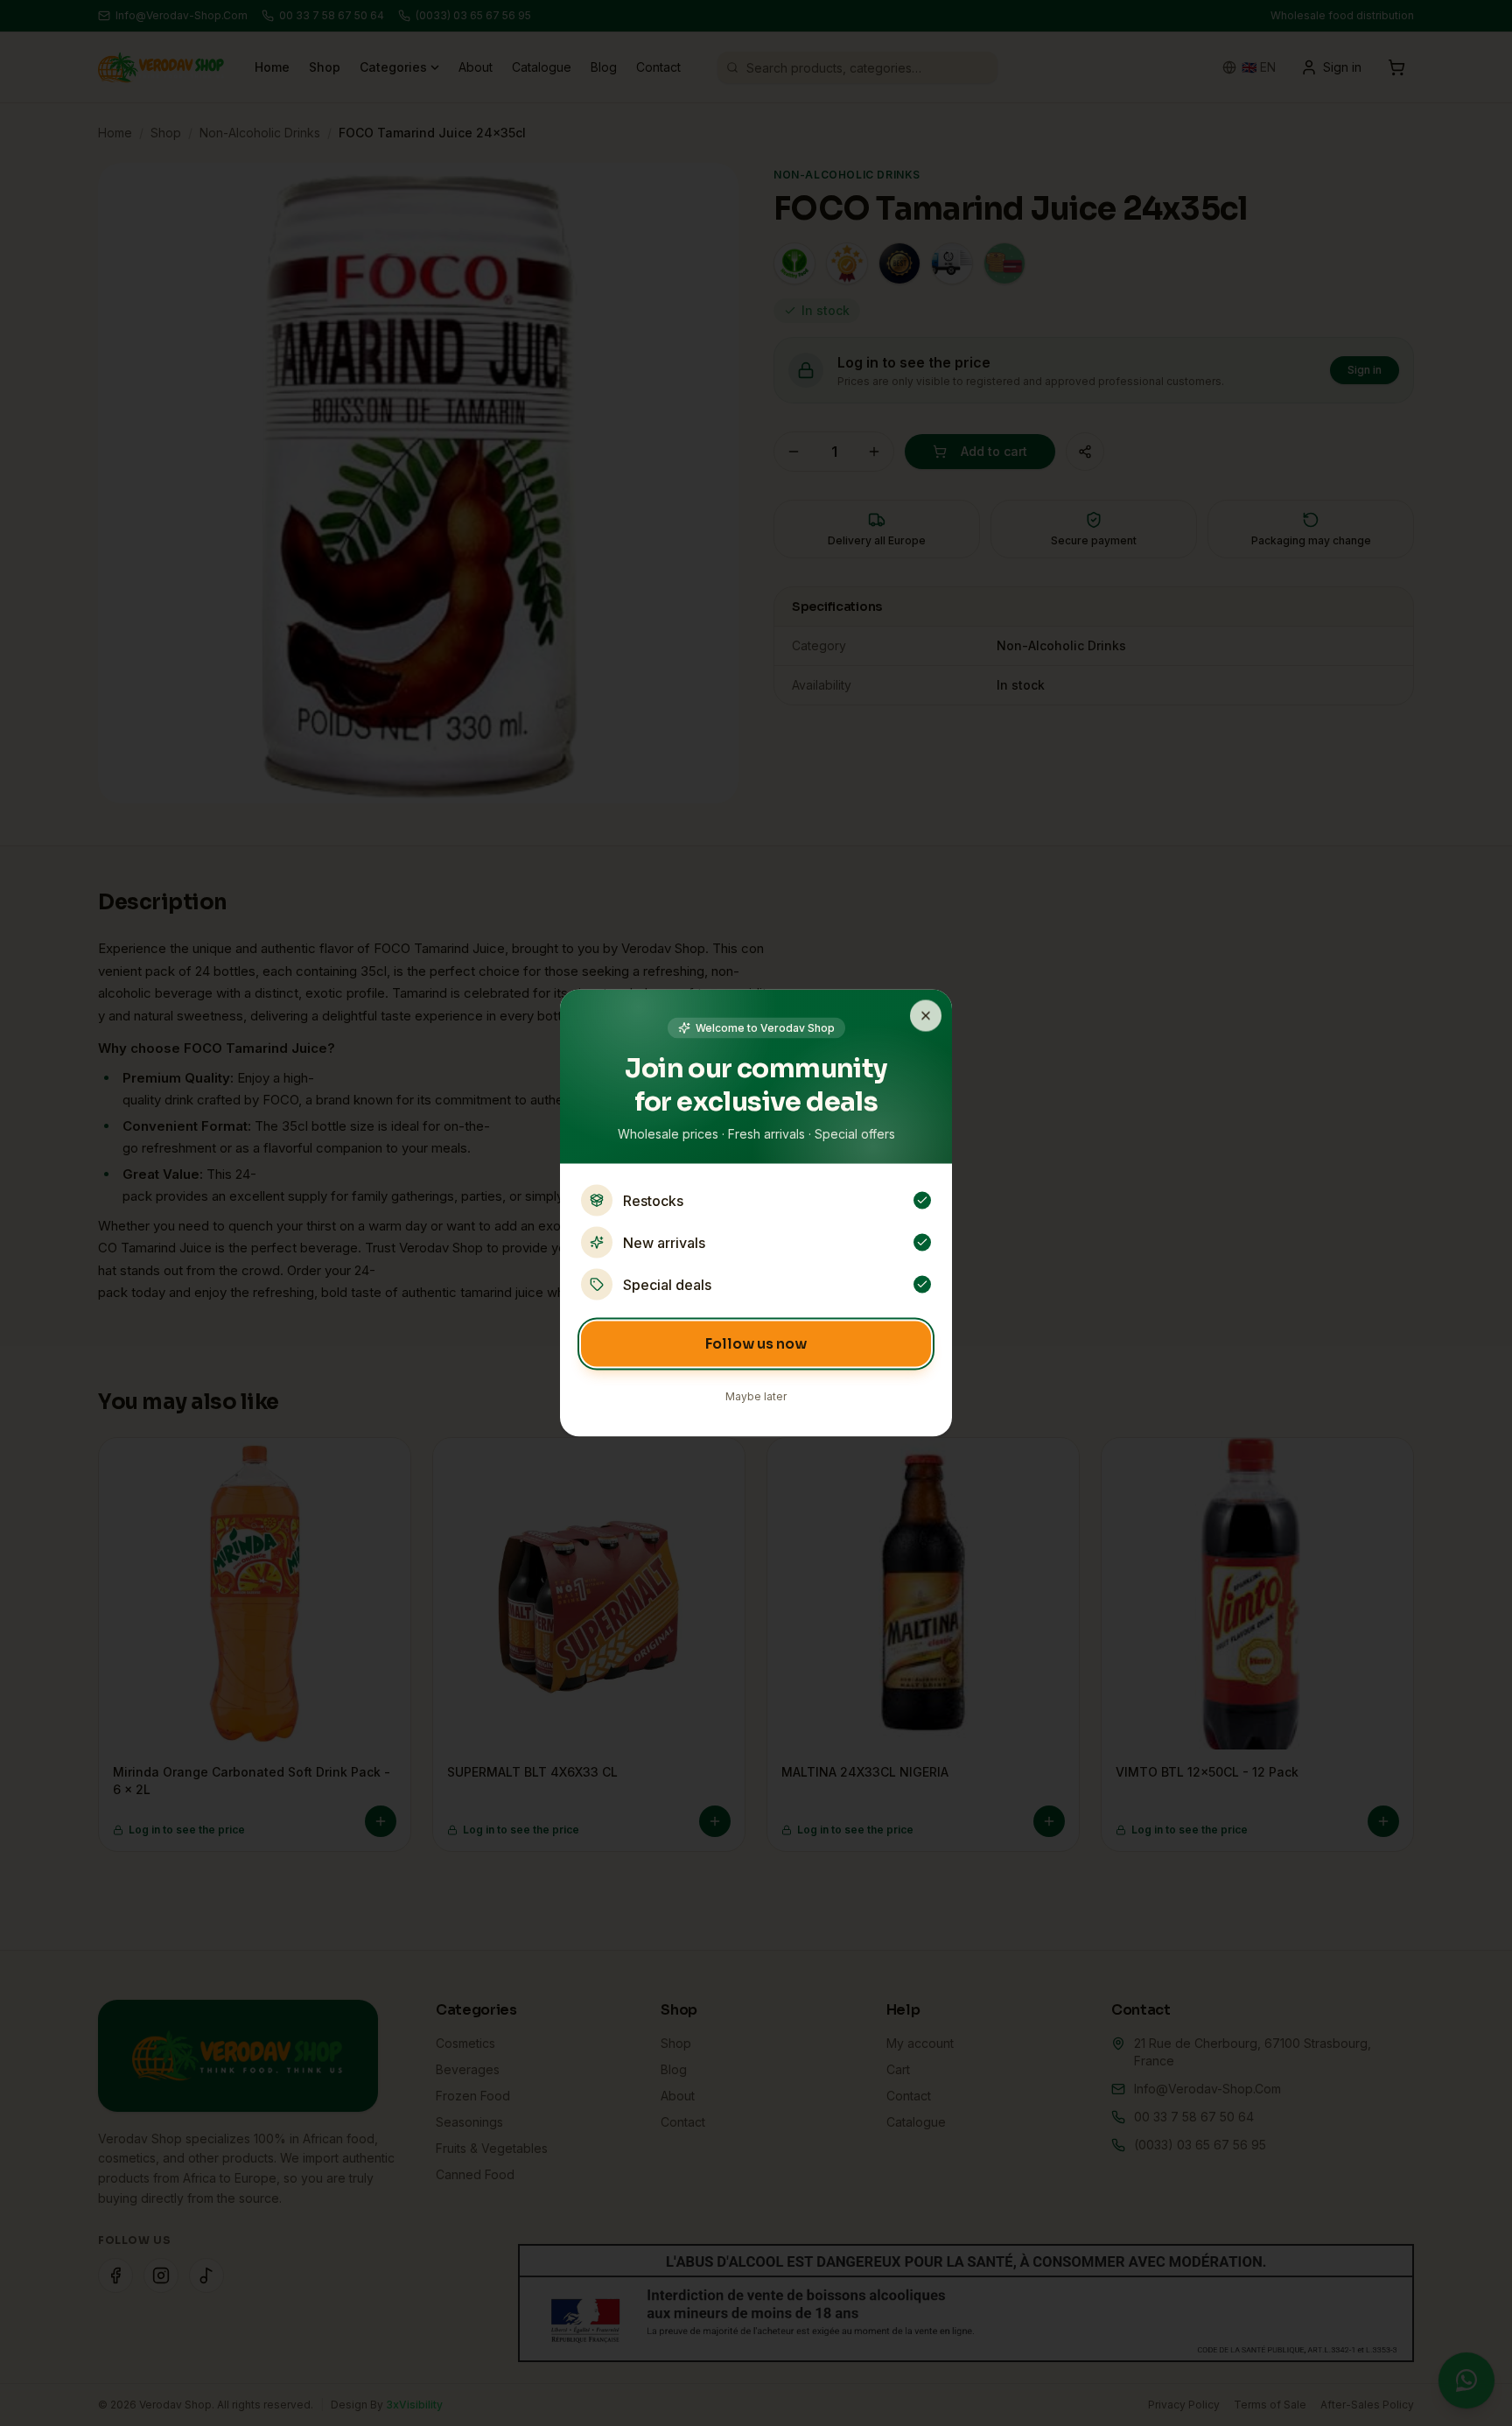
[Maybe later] (926, 1016)
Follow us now (756, 1344)
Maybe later (756, 1396)
